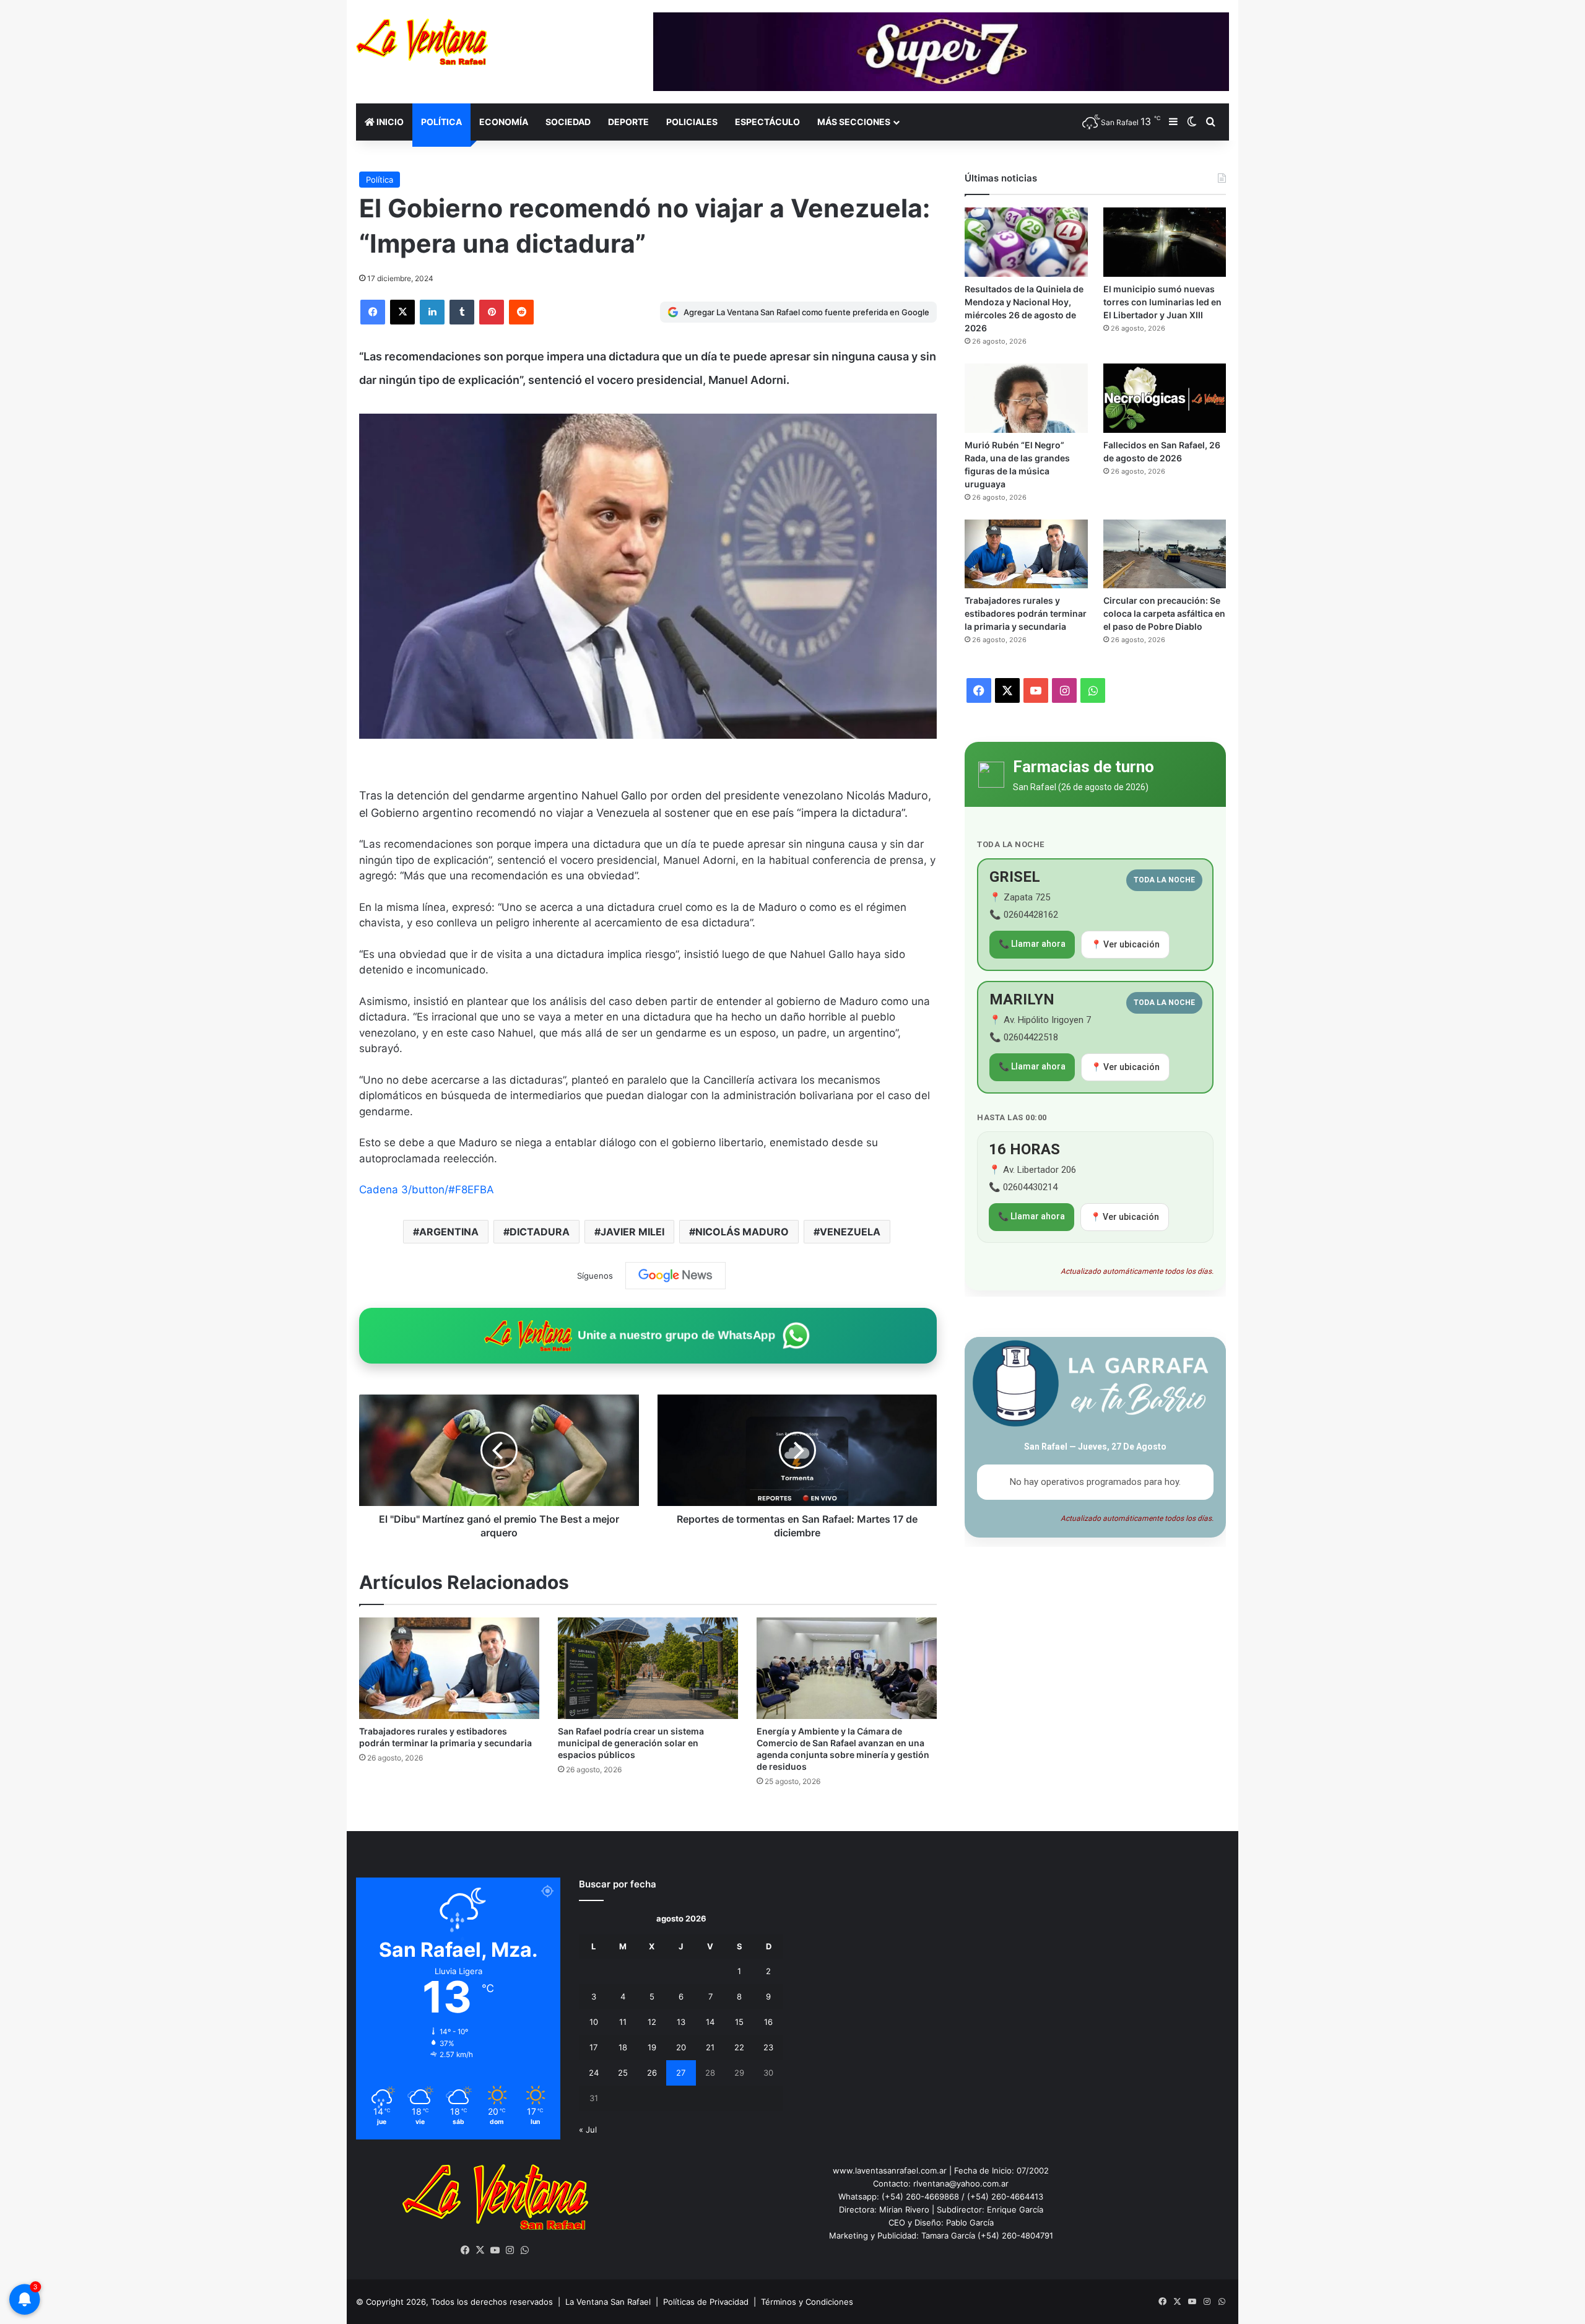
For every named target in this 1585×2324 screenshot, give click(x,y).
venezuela (850, 1232)
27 (681, 2073)
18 (623, 2047)
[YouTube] (495, 2250)
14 (710, 2022)
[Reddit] (521, 312)
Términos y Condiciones (807, 2302)
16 (768, 2022)
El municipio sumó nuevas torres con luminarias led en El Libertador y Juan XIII (1162, 302)
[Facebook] (373, 312)
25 (623, 2073)
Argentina (449, 1232)
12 (652, 2022)
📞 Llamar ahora (1032, 944)
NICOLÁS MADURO (742, 1232)
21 (710, 2047)
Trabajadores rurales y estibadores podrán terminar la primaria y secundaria (1026, 613)
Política (441, 122)
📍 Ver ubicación (1125, 944)
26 (652, 2073)
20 (681, 2047)
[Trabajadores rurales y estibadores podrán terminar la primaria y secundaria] (449, 1668)
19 (652, 2047)
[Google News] (675, 1276)
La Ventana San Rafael (608, 2302)
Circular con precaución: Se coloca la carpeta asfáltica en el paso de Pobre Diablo (1164, 613)
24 (594, 2073)
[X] (402, 312)
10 (594, 2022)
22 (739, 2047)
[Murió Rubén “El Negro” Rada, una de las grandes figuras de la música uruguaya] (1026, 398)
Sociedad (568, 122)
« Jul (588, 2130)
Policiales (692, 122)
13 (681, 2022)
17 (593, 2047)
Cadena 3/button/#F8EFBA (427, 1190)
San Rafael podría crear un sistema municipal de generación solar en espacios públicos (631, 1743)
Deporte (628, 122)
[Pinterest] (492, 312)
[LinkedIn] (432, 312)
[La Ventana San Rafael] (422, 42)
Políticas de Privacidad (706, 2302)
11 (623, 2022)
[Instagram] (510, 2250)
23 (768, 2047)
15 (739, 2022)
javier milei (632, 1232)
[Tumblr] (462, 312)
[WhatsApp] (525, 2250)
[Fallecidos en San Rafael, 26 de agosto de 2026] (1165, 398)
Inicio (389, 122)
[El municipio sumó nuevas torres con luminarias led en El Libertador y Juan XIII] (1165, 242)
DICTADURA (540, 1232)
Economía (504, 122)
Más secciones (854, 122)
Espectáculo (767, 122)
